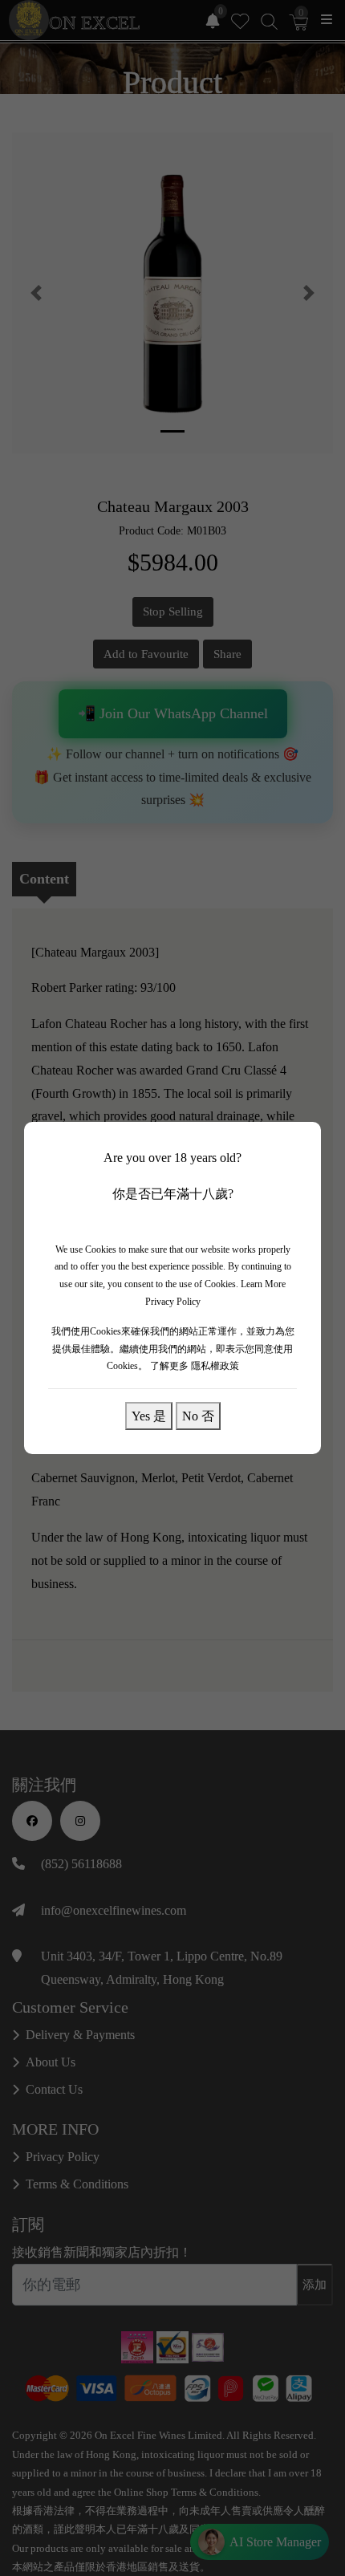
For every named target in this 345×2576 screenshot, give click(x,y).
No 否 (198, 1416)
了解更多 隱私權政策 (195, 1366)
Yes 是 (149, 1416)
